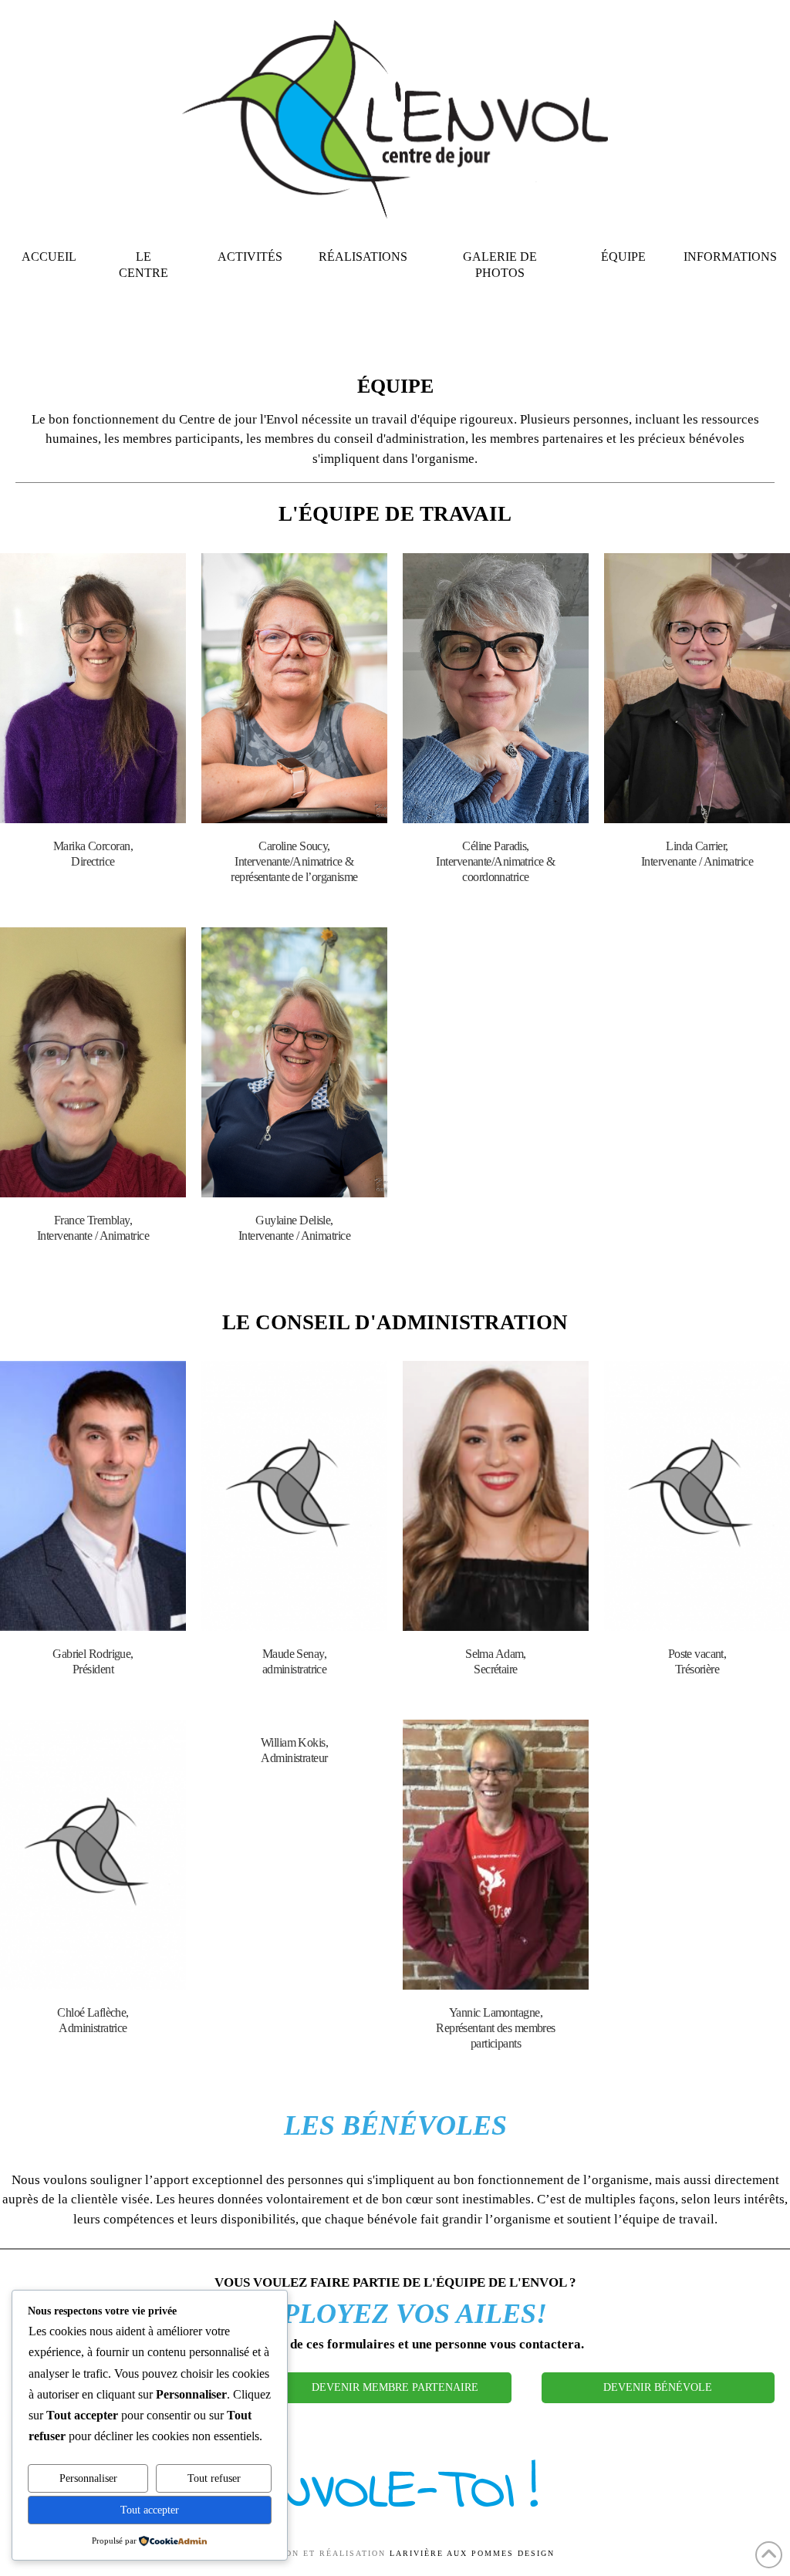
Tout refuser (214, 2478)
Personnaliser (88, 2478)
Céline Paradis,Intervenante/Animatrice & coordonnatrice (495, 861)
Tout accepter (150, 2510)
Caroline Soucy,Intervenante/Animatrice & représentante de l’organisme (294, 861)
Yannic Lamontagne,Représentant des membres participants (496, 2028)
